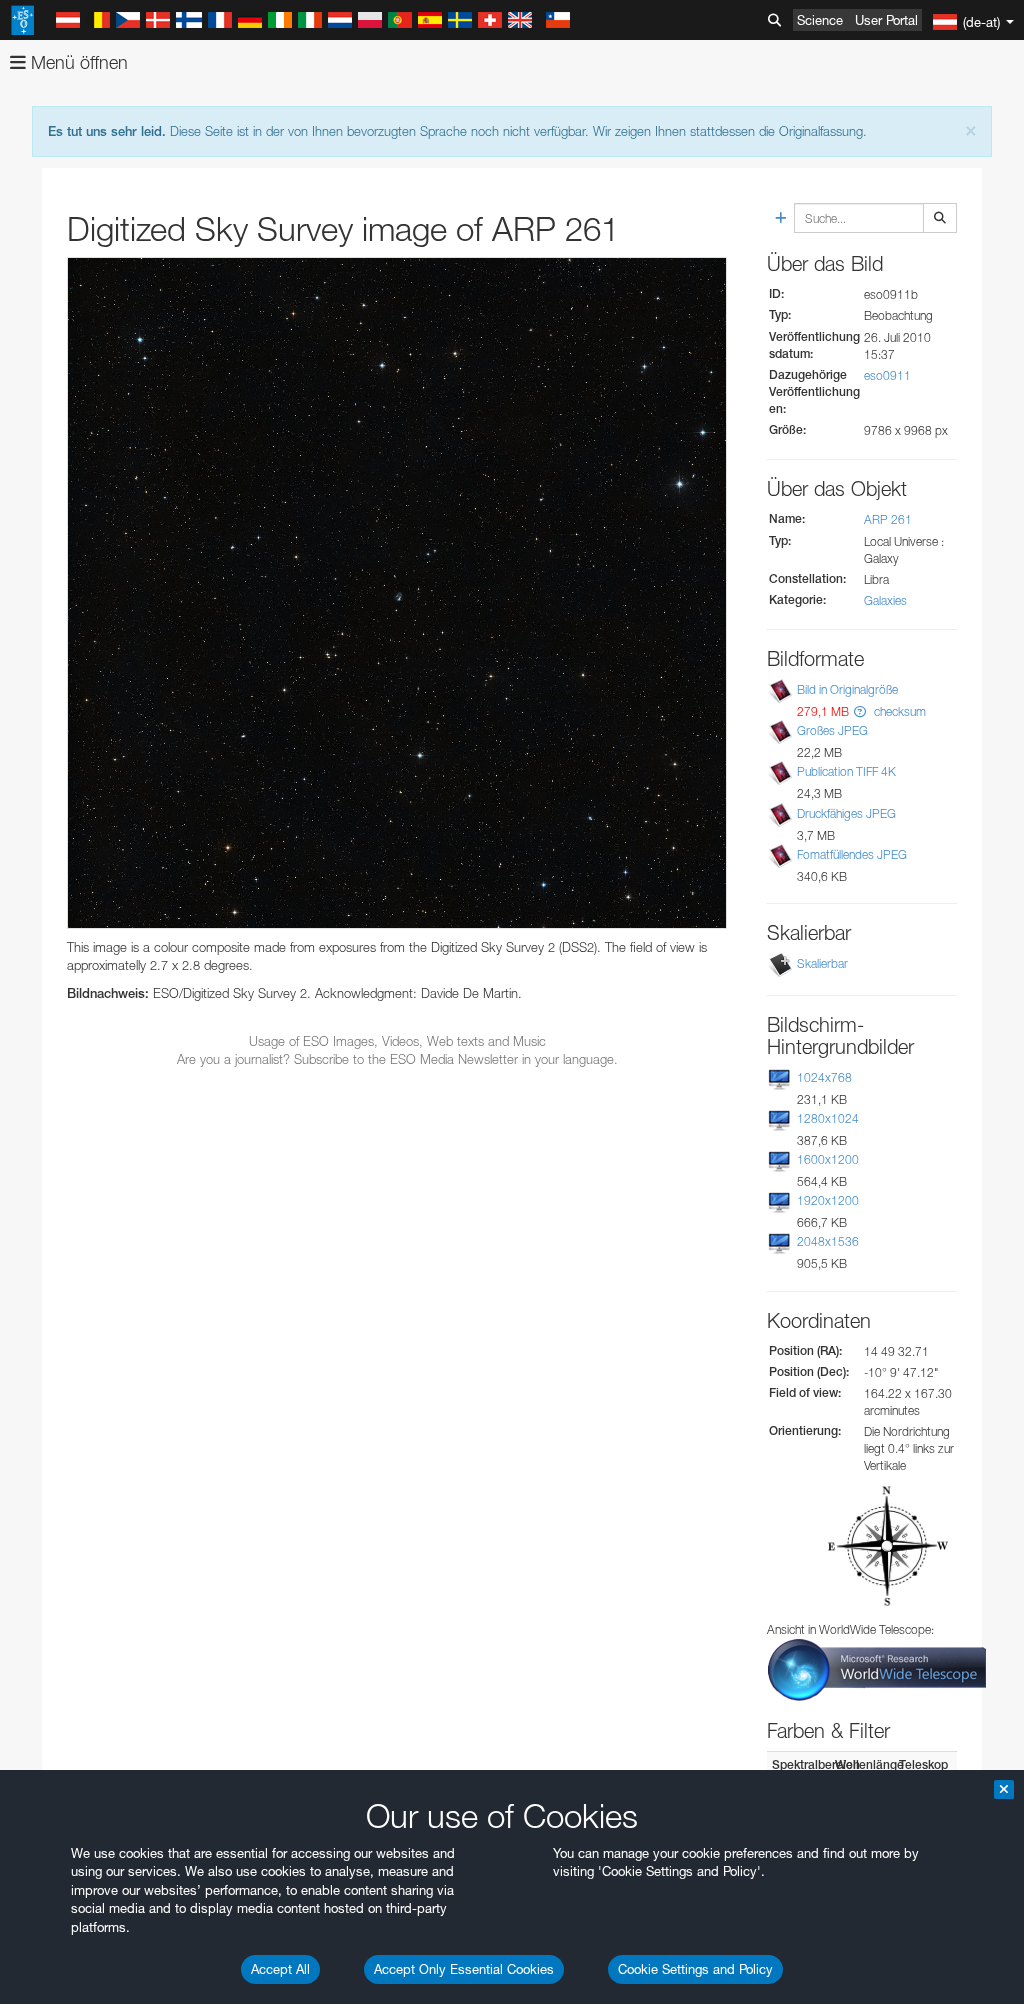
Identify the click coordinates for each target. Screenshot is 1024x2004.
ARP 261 (888, 519)
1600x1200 (828, 1159)
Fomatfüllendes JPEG (852, 854)
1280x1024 (828, 1118)
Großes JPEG (832, 730)
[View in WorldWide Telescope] (877, 1668)
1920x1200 (828, 1200)
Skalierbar (822, 963)
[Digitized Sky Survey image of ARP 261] (397, 593)
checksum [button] (898, 711)
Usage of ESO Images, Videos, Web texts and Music (397, 1041)
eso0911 (887, 375)
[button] (860, 711)
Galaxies (885, 600)
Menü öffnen (77, 62)
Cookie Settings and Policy (695, 1969)
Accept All (280, 1969)
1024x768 (824, 1077)
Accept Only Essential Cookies (464, 1969)
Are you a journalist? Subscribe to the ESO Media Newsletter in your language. (397, 1059)
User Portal (886, 20)
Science (820, 20)
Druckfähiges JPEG (846, 813)
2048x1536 (828, 1241)
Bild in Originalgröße (847, 689)
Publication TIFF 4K (846, 771)
